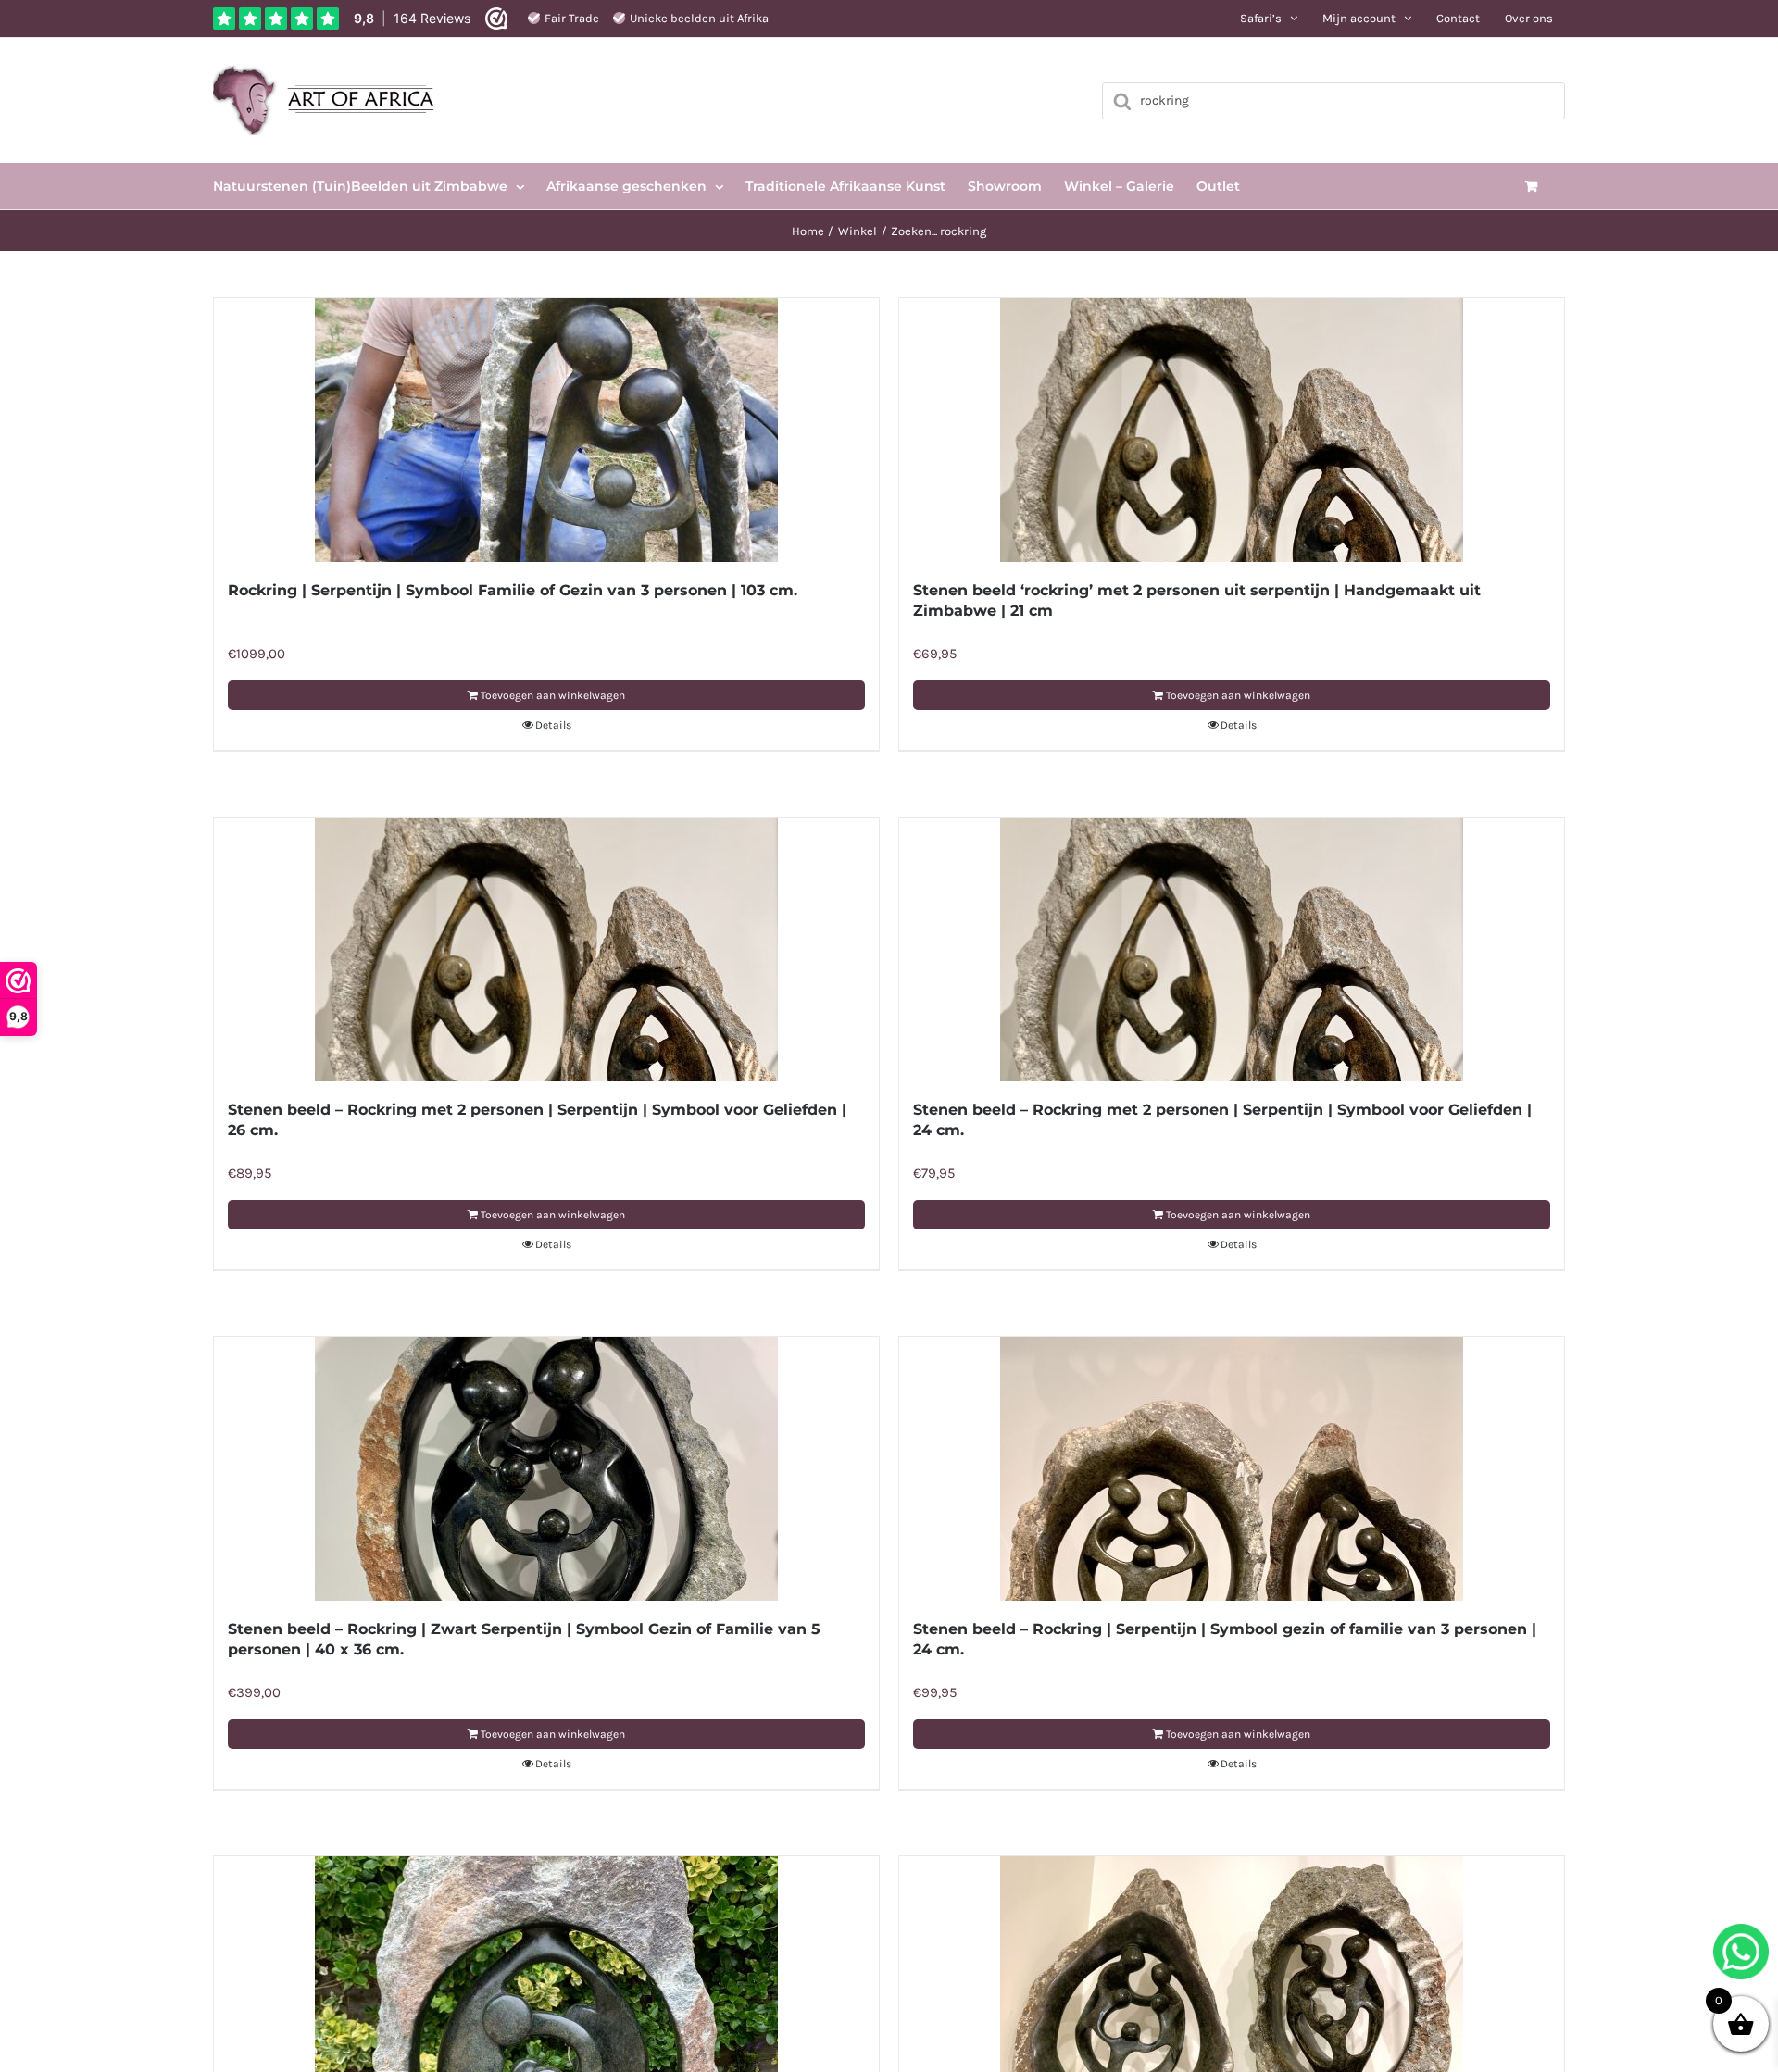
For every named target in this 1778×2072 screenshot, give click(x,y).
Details (553, 725)
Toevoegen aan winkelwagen (553, 695)
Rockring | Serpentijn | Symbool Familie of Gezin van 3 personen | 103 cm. (513, 590)
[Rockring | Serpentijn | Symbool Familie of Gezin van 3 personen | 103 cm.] (546, 430)
